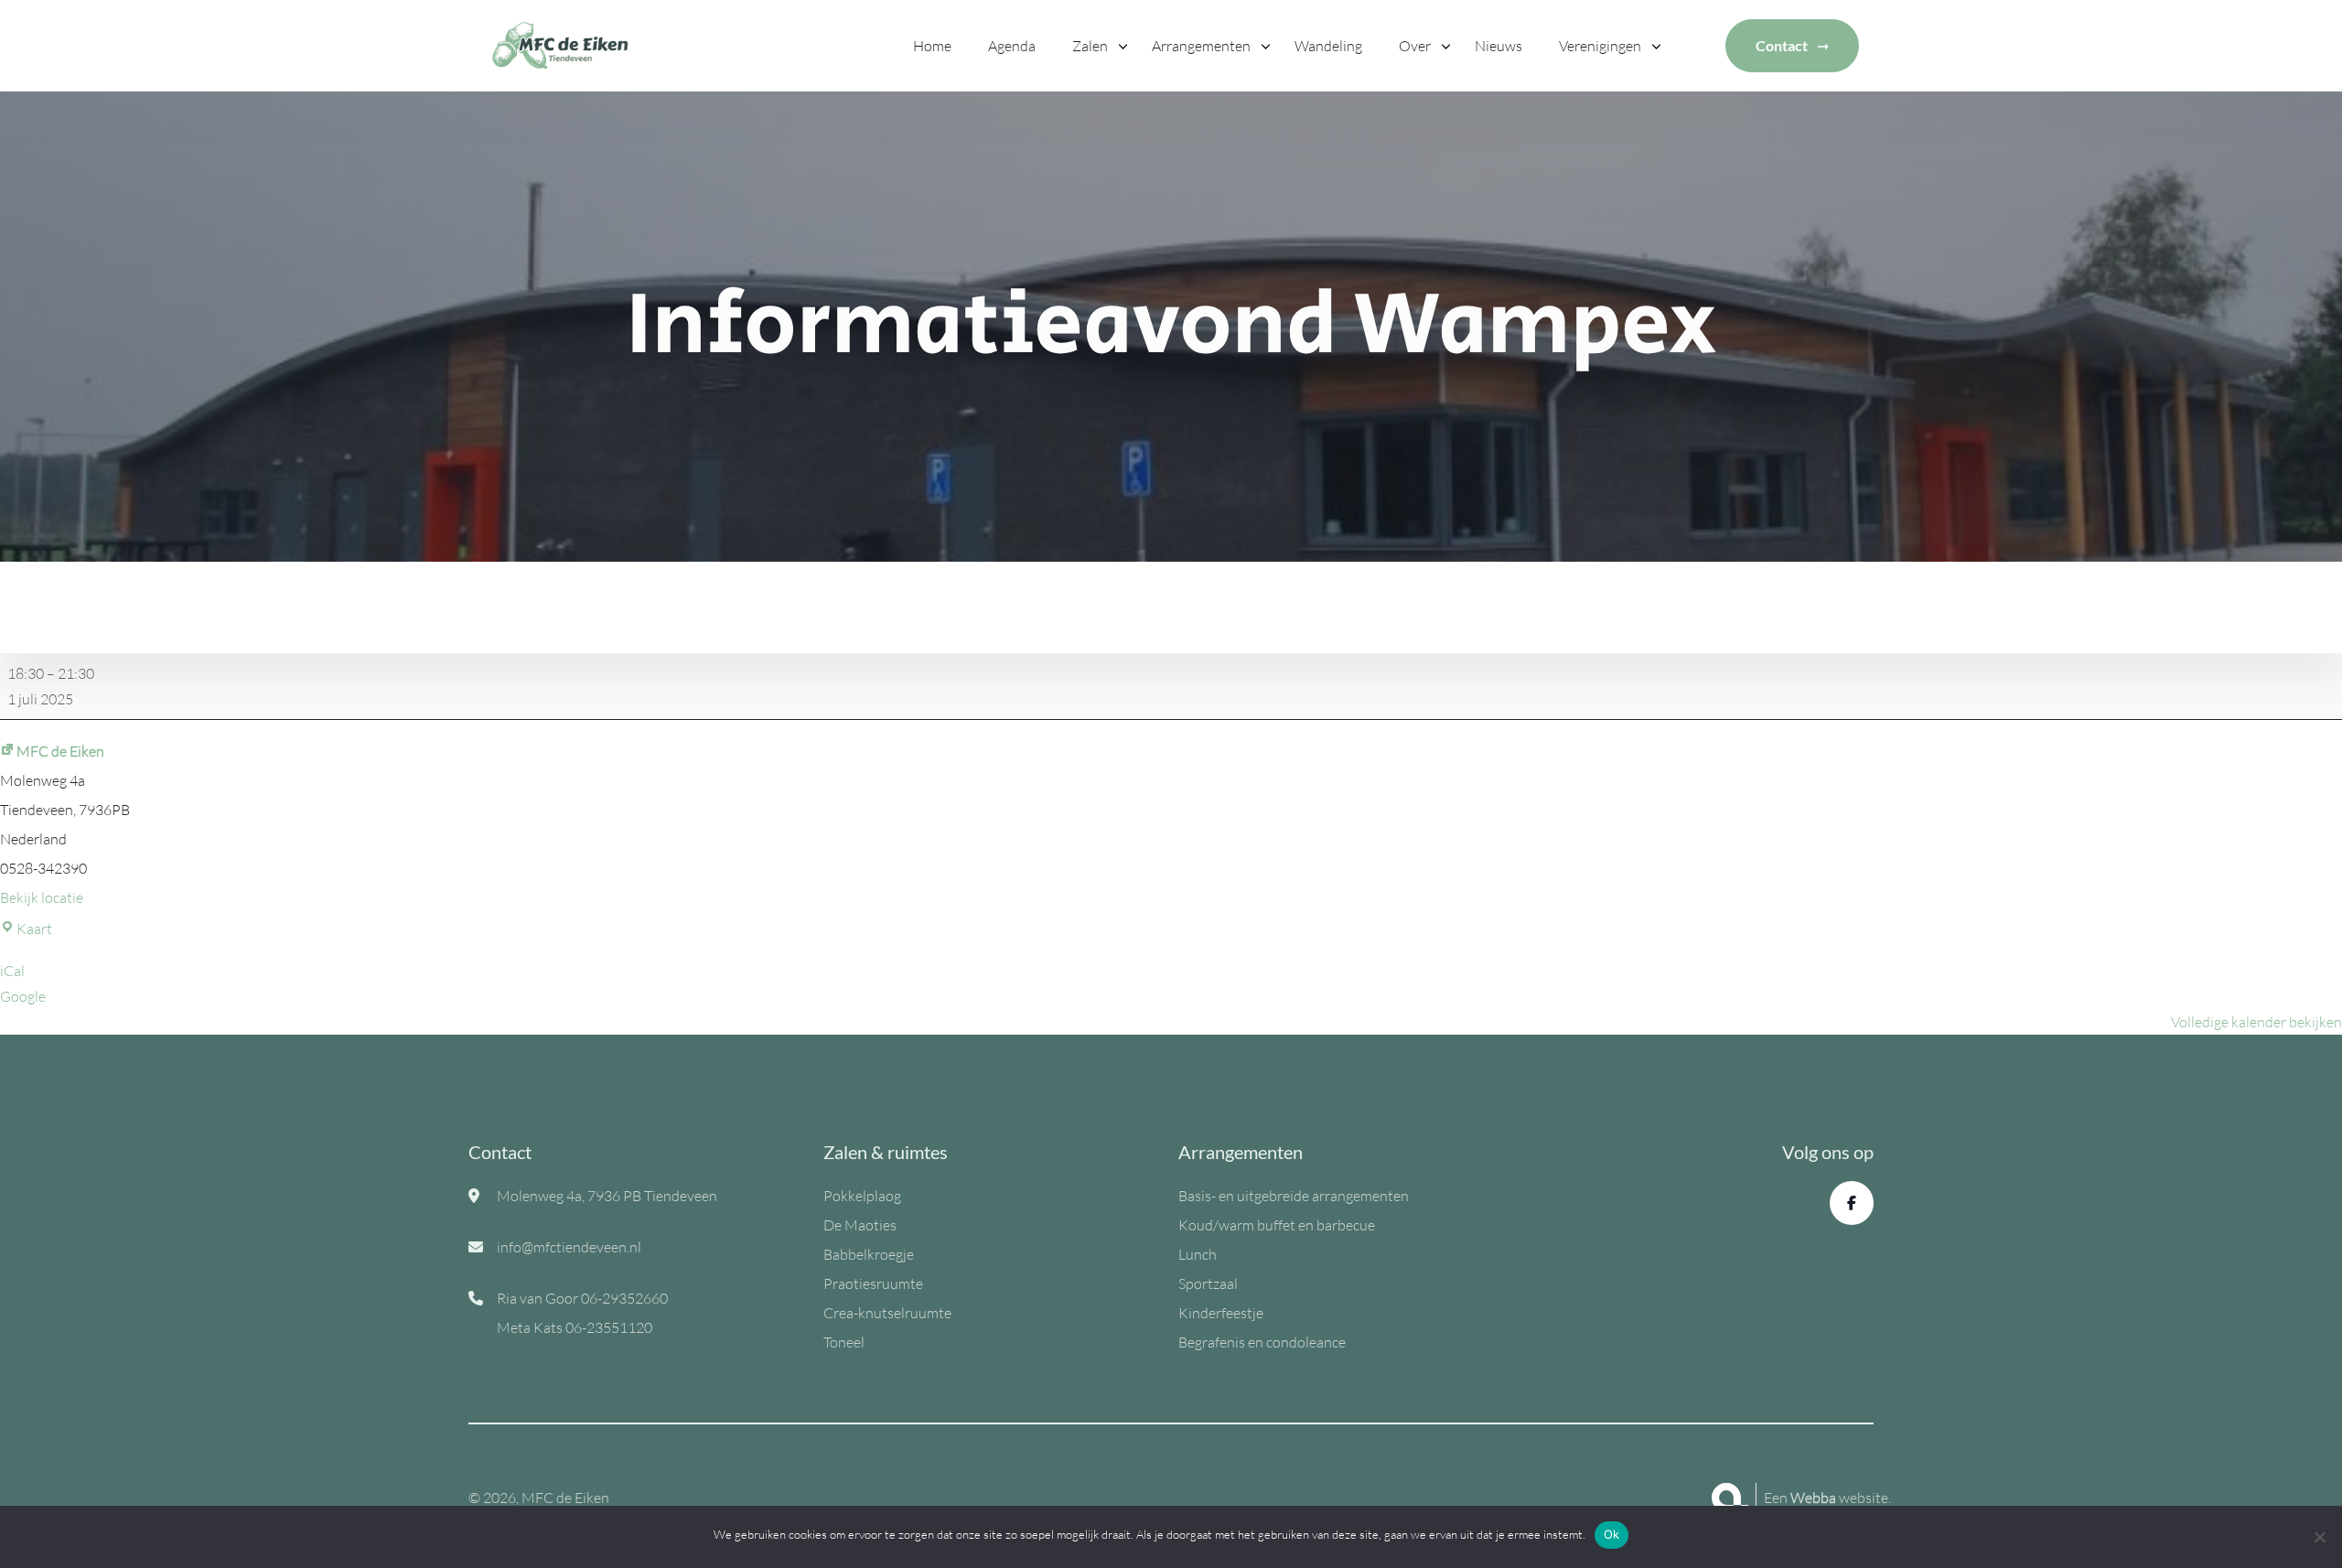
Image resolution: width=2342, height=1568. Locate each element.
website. (1841, 1498)
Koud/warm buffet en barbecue (1277, 1225)
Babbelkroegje (869, 1254)
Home (932, 46)
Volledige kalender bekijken (2256, 1022)
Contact (1782, 45)
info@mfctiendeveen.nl (569, 1247)
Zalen (1090, 46)
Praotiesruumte (873, 1283)
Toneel (844, 1342)
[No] (2319, 1537)
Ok (1612, 1534)
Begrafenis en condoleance (1262, 1342)
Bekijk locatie (42, 897)
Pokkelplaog (862, 1196)
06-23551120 (609, 1327)
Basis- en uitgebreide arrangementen (1294, 1196)
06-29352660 (624, 1298)
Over (1415, 46)
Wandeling (1328, 46)
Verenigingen (1600, 46)
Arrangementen (1201, 46)
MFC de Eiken (60, 751)
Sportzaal (1208, 1283)
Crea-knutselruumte (887, 1313)
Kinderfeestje (1221, 1313)
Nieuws (1499, 46)
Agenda (1012, 46)
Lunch (1198, 1254)
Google (23, 996)
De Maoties (860, 1225)
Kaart (34, 929)
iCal (12, 971)
